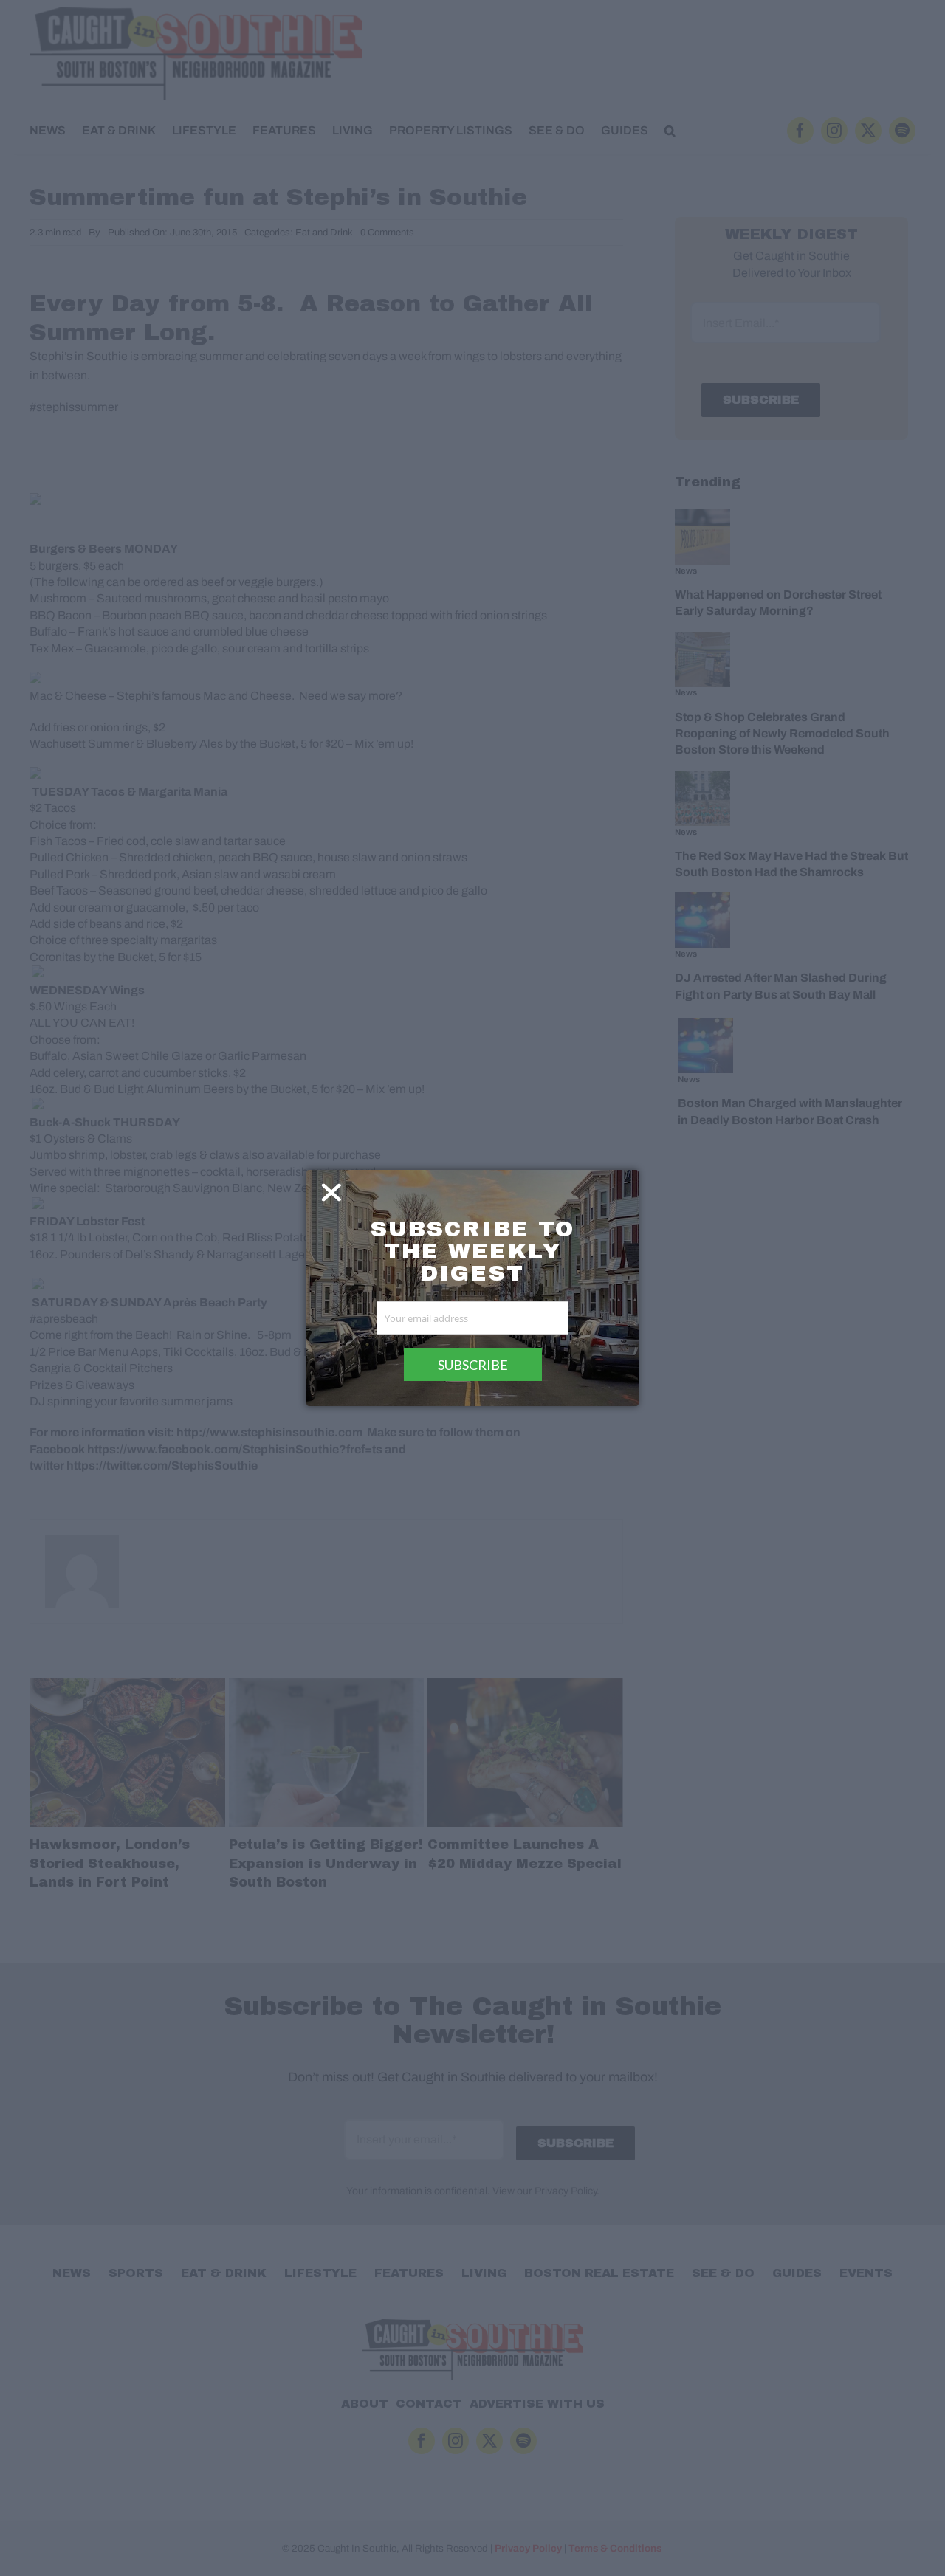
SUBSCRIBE (473, 1365)
